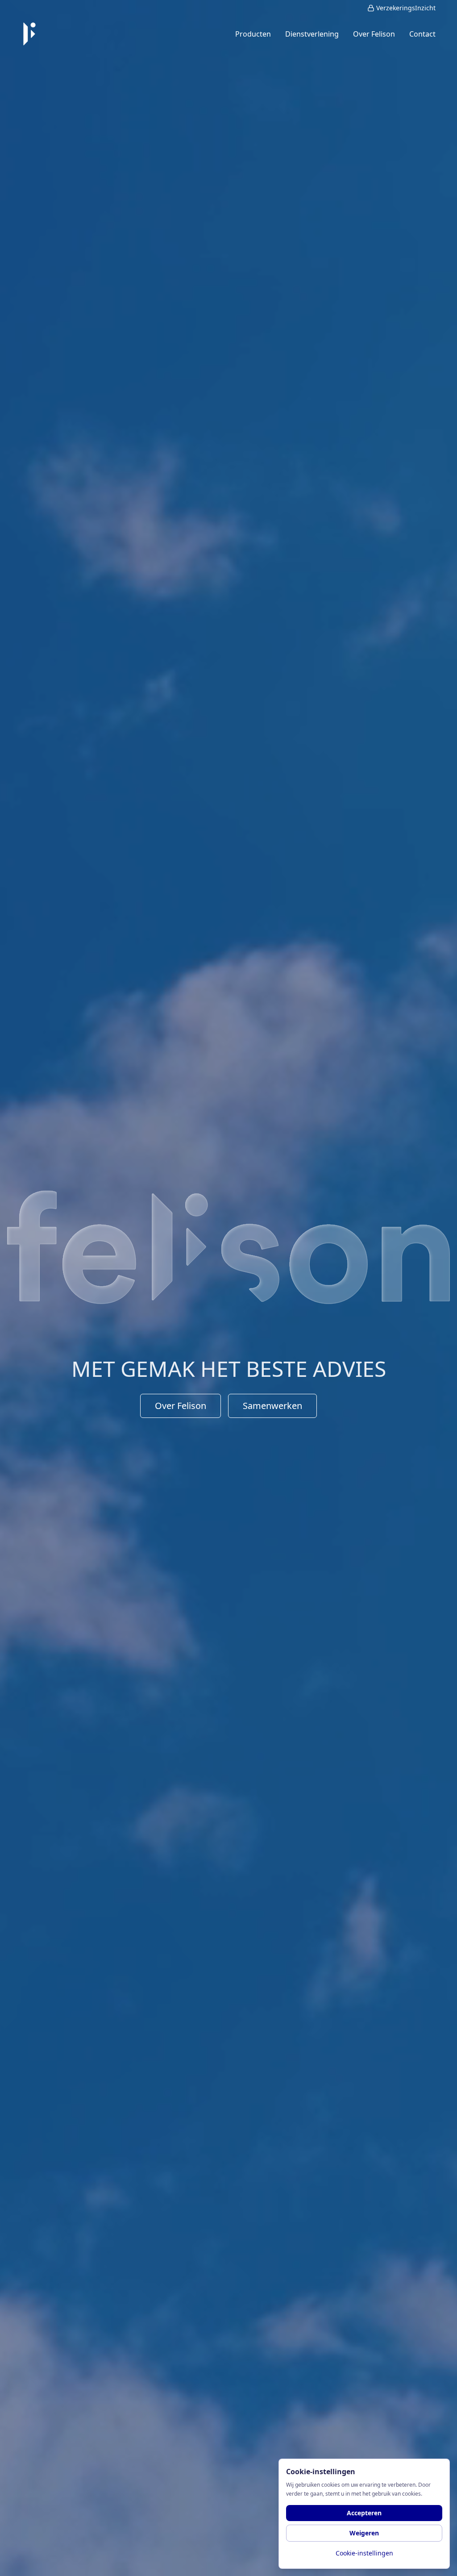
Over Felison (181, 1406)
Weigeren (364, 2533)
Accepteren (364, 2513)
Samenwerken (272, 1406)
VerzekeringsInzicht (406, 8)
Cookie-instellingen (364, 2553)
